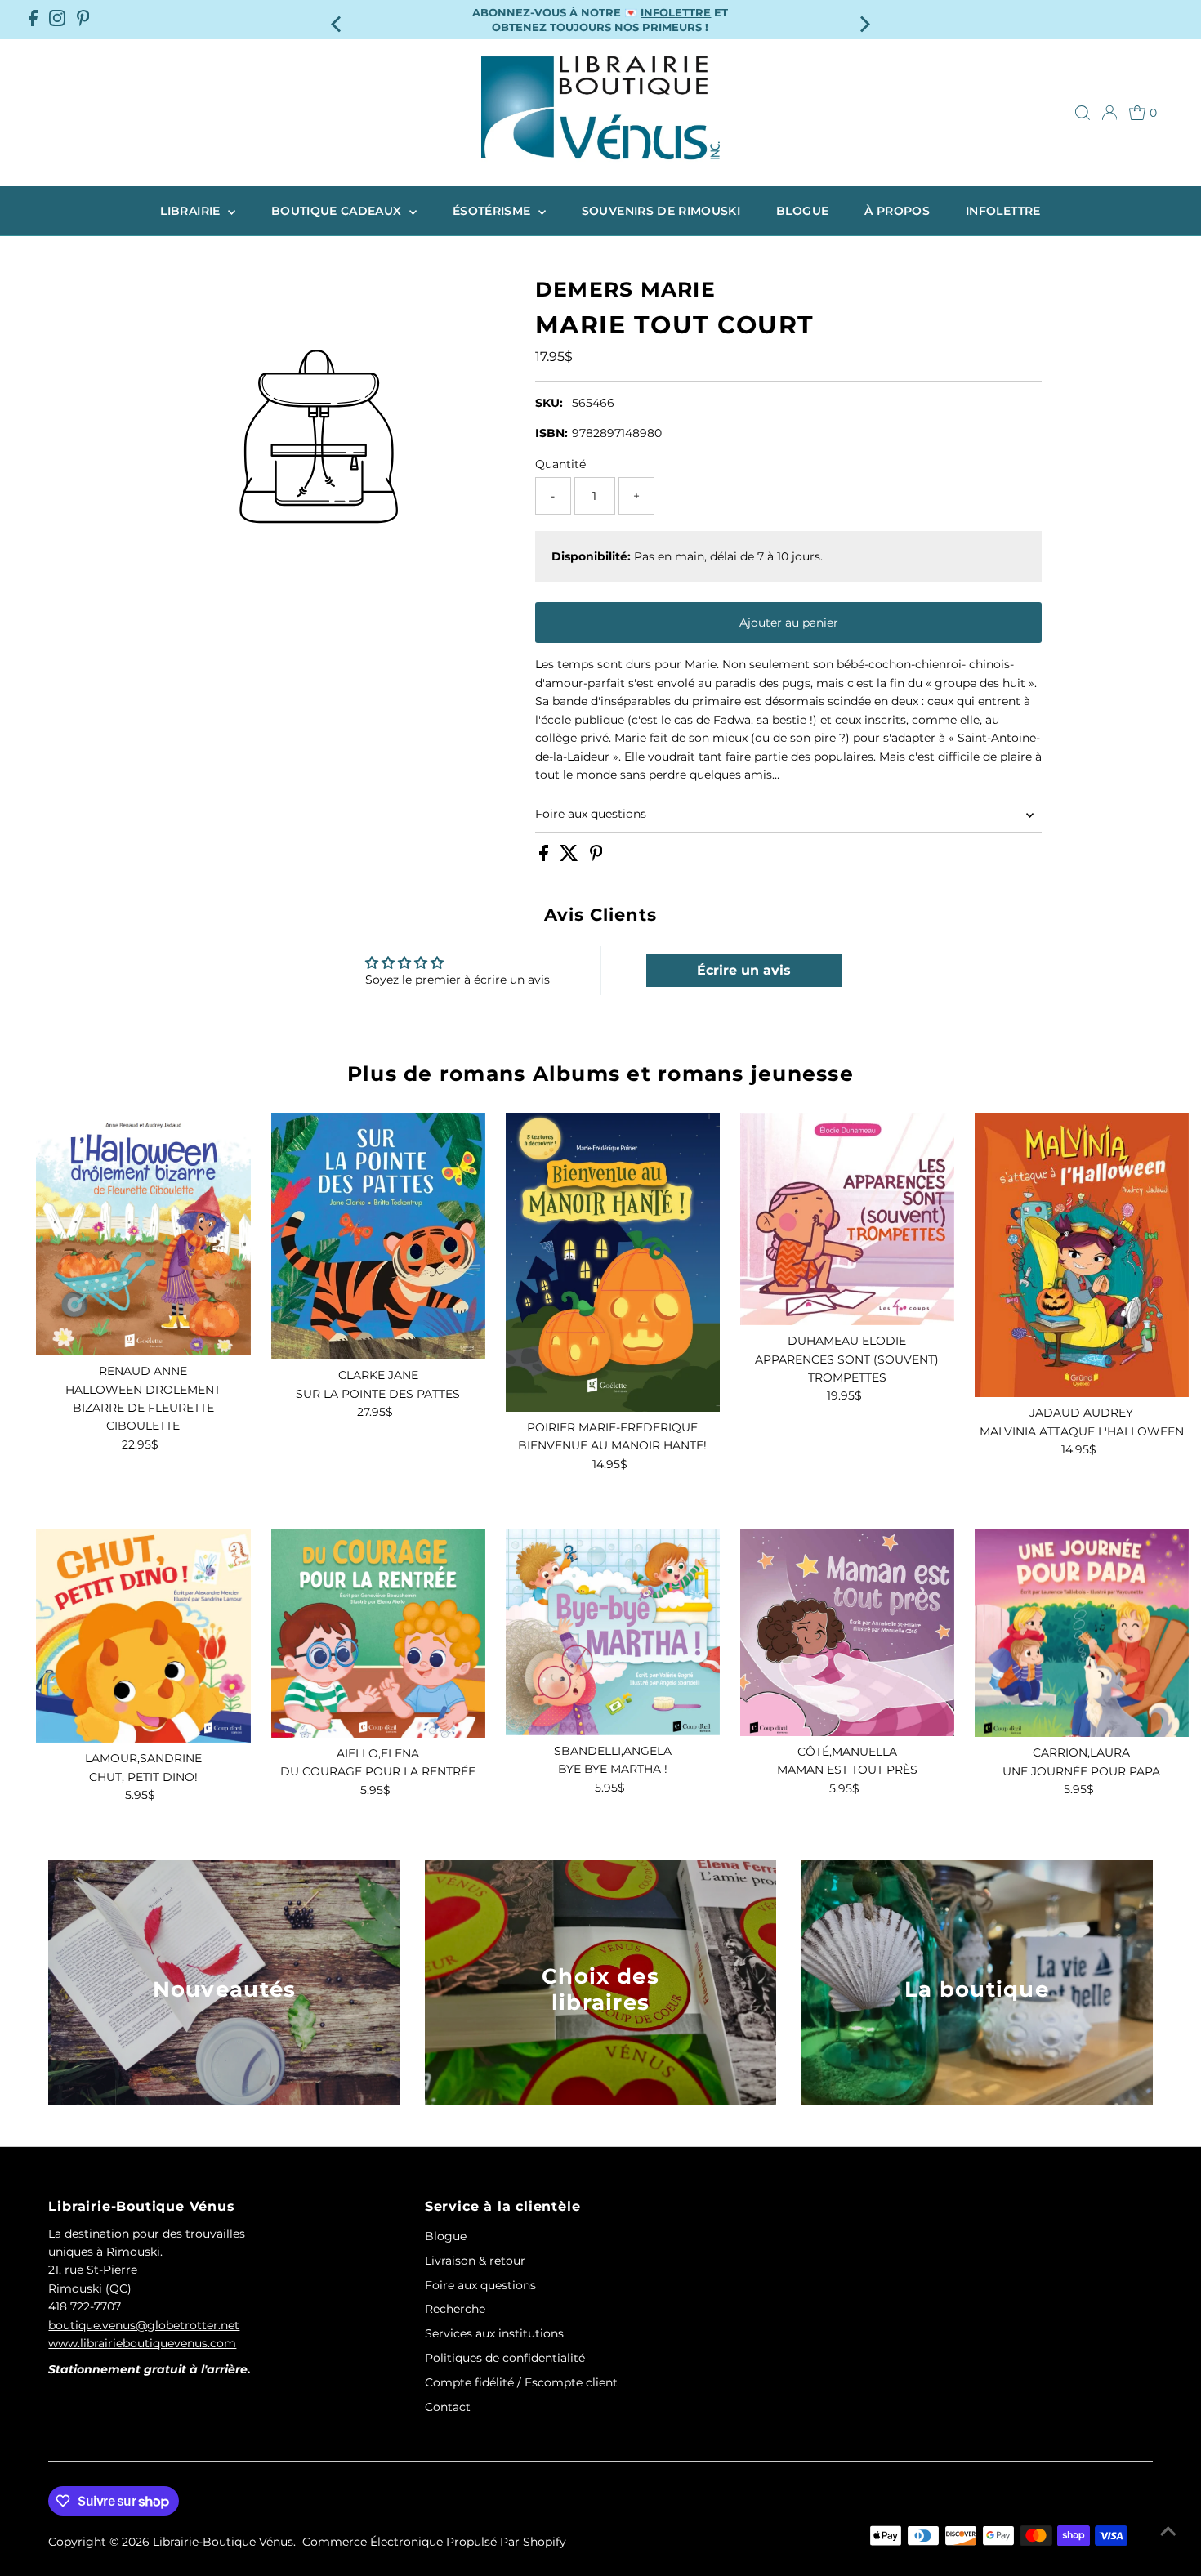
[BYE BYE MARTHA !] (613, 1632)
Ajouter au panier (789, 623)
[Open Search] (1083, 113)
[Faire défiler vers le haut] (1168, 2531)
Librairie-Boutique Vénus (223, 2542)
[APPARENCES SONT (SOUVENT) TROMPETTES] (847, 1219)
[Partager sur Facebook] (545, 857)
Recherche (455, 2309)
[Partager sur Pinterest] (596, 857)
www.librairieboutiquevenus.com (142, 2343)
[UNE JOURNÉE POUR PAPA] (1082, 1633)
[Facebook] (33, 20)
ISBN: (551, 433)
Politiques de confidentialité (505, 2358)
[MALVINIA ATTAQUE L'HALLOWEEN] (1082, 1255)
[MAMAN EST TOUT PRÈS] (847, 1632)
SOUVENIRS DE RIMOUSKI (661, 211)
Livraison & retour (475, 2261)
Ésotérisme (493, 211)
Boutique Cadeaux (338, 211)
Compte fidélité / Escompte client (521, 2382)
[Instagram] (57, 20)
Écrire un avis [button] (744, 970)
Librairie (192, 211)
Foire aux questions (591, 814)
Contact (448, 2407)
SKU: (549, 403)
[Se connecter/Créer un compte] (1109, 113)
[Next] (864, 19)
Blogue (802, 211)
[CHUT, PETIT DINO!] (143, 1636)
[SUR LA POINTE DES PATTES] (378, 1236)
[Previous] (337, 19)
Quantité (560, 464)
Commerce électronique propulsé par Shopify (434, 2542)
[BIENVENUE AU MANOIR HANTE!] (613, 1262)
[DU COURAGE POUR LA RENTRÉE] (378, 1633)
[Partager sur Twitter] (571, 857)
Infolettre (1003, 211)
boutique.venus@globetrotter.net (144, 2325)
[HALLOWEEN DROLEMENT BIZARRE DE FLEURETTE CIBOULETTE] (143, 1234)
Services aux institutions (494, 2333)
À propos (897, 211)
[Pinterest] (83, 20)
